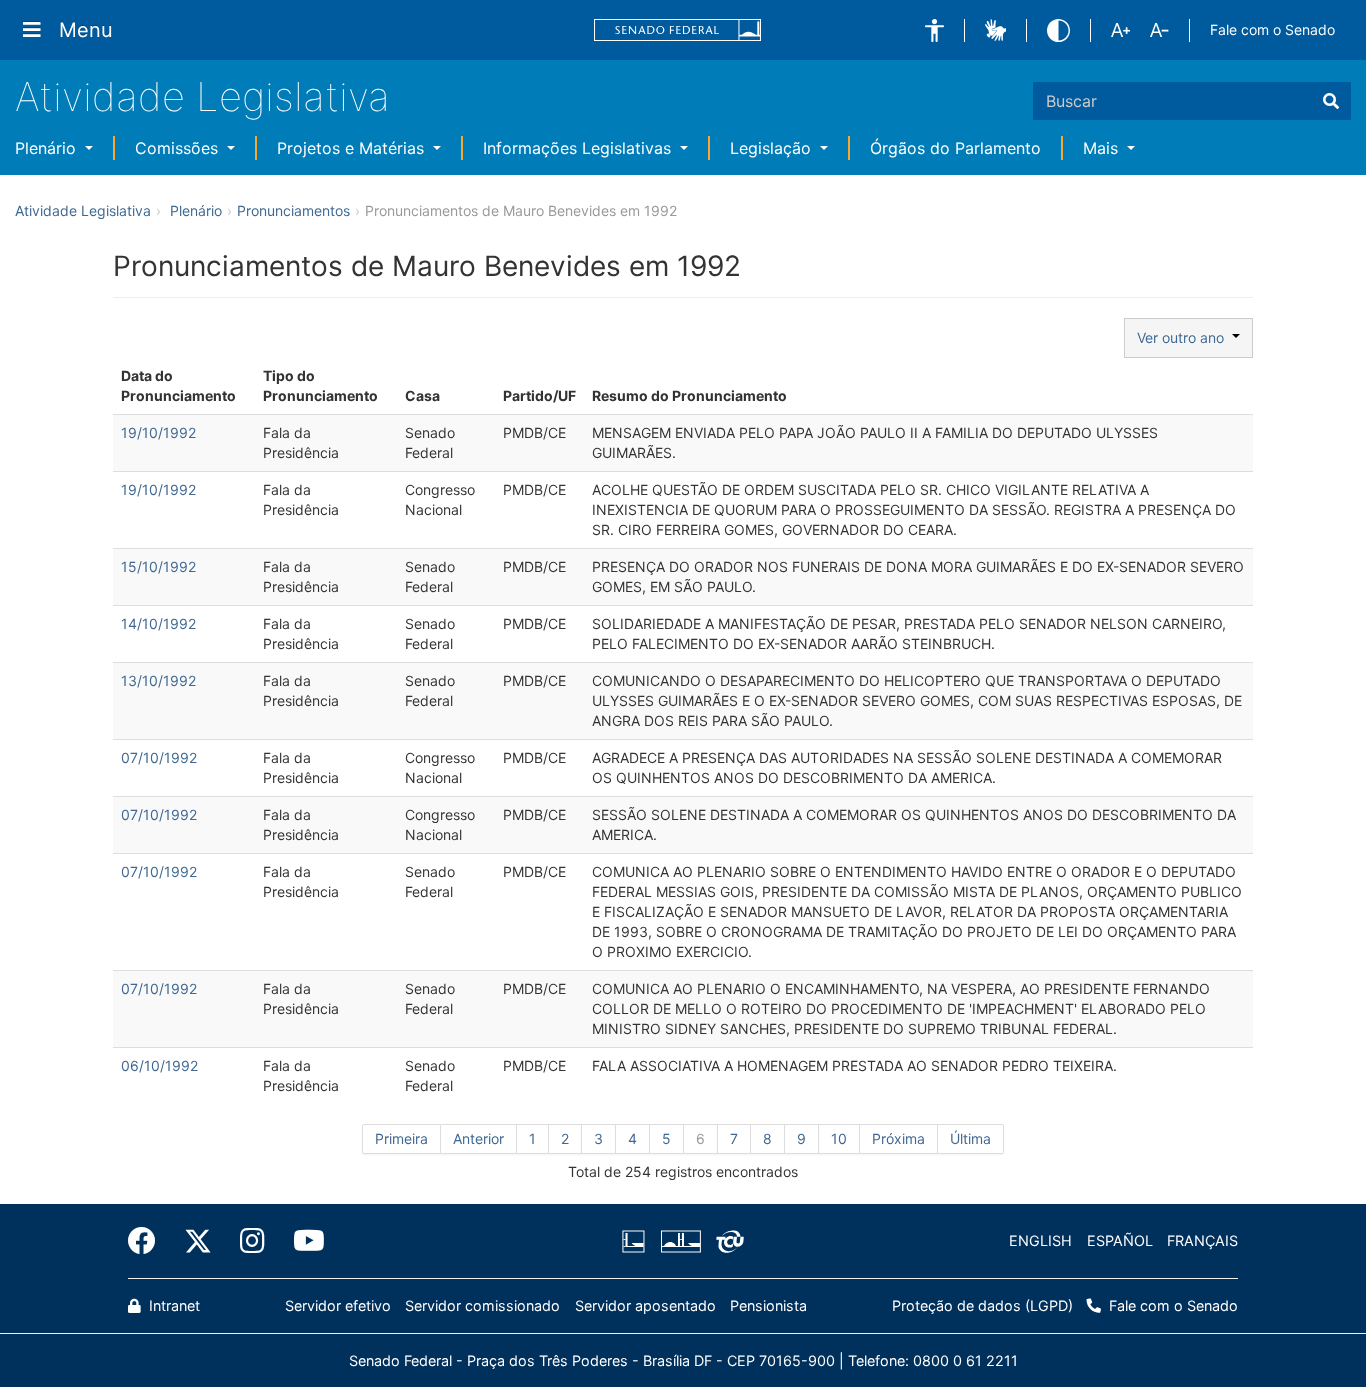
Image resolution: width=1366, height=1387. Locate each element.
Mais (1103, 148)
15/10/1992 (158, 566)
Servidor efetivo (338, 1305)
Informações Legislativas (579, 148)
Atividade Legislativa (202, 96)
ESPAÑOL (1120, 1240)
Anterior (478, 1138)
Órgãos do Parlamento (955, 148)
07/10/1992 (159, 757)
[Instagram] (252, 1241)
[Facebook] (149, 1241)
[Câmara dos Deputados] (637, 1241)
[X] (198, 1241)
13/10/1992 (158, 680)
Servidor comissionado (482, 1305)
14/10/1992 (158, 623)
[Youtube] (302, 1241)
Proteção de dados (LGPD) (982, 1305)
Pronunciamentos (293, 210)
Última (970, 1138)
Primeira (401, 1138)
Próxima (898, 1138)
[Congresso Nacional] (680, 1241)
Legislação (773, 148)
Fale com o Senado (1272, 29)
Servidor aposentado (645, 1305)
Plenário (48, 148)
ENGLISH (1040, 1240)
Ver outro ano (1184, 337)
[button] (934, 30)
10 (839, 1138)
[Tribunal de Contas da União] (726, 1241)
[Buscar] (1331, 101)
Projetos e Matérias (353, 148)
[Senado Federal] (678, 30)
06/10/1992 (159, 1065)
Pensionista (768, 1305)
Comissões (179, 148)
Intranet (172, 1305)
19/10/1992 (158, 432)
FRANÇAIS (1202, 1240)
